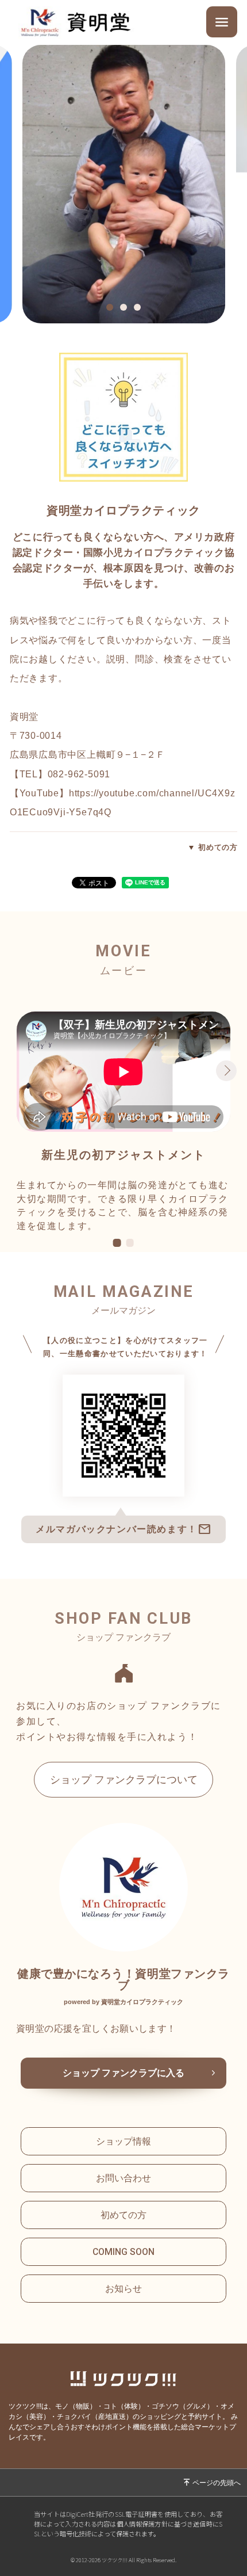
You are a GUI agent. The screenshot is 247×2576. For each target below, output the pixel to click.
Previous (14, 1071)
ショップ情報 (123, 2141)
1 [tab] (113, 308)
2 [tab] (126, 308)
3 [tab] (140, 308)
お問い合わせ (123, 2178)
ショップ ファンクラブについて (124, 1780)
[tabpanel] (124, 184)
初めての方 (218, 847)
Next (226, 1071)
